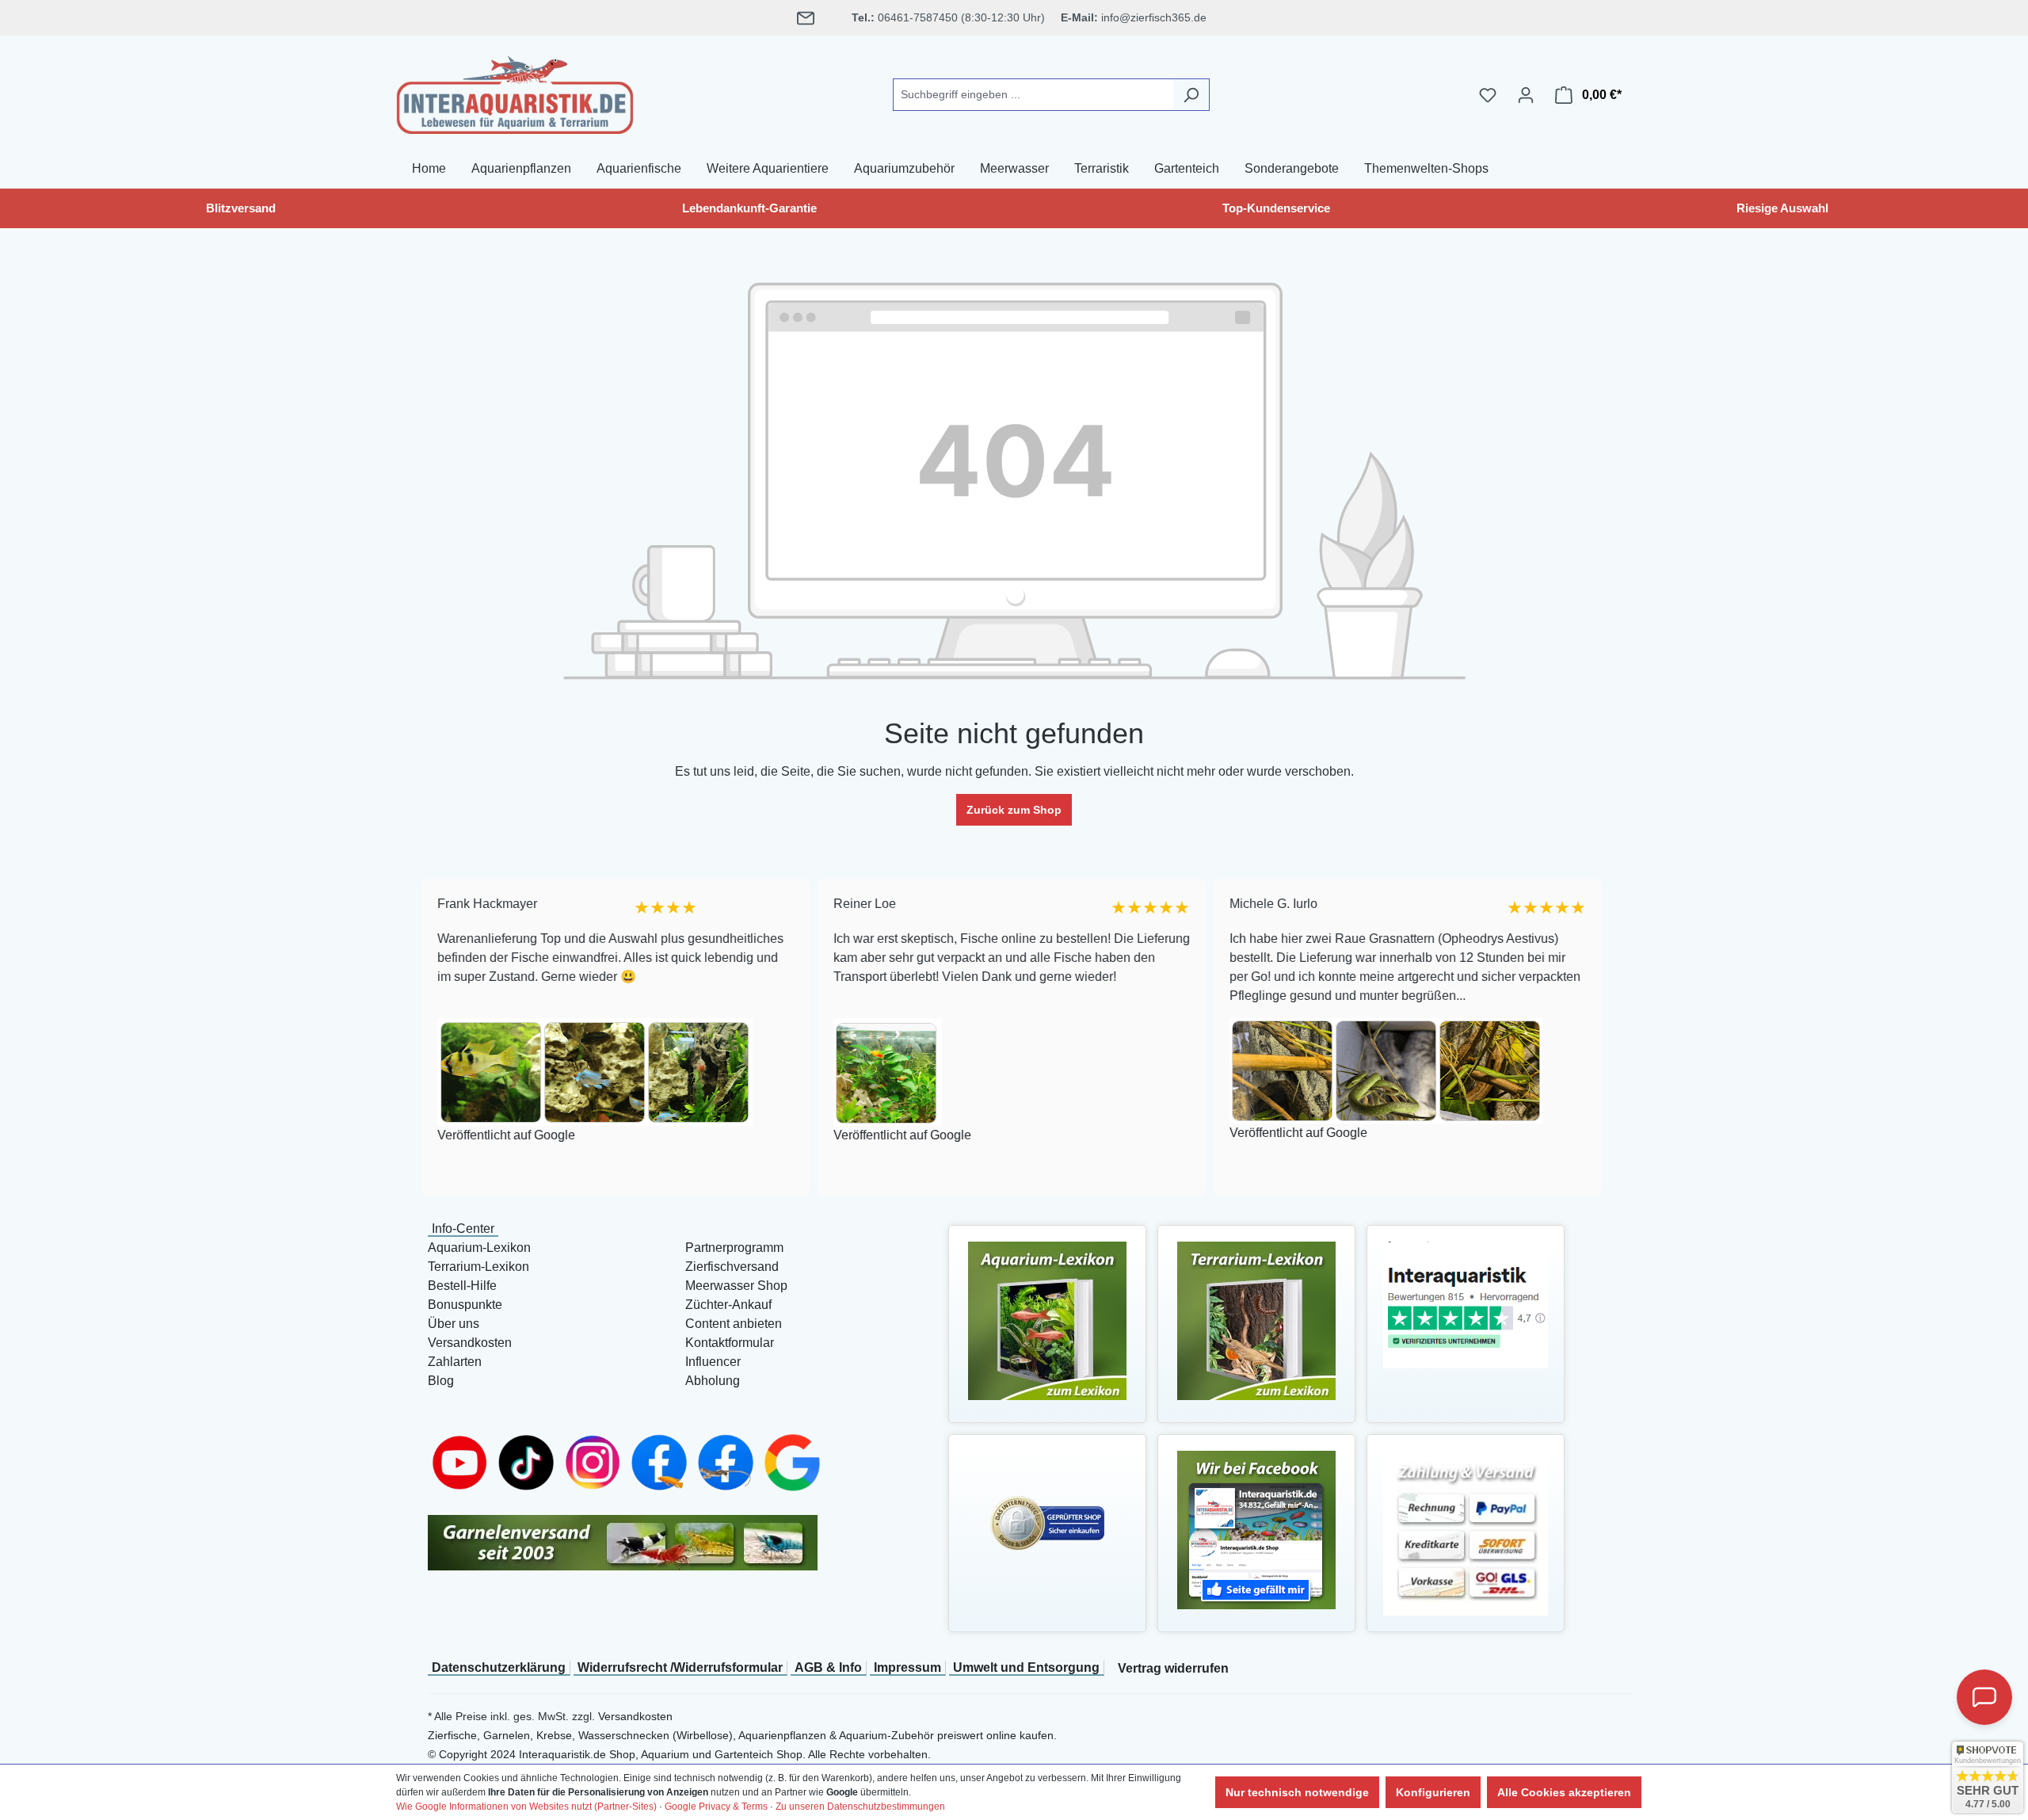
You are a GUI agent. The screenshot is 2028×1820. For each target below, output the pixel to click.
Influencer (713, 1362)
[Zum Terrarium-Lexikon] (1256, 1320)
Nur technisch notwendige (1297, 1792)
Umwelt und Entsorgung (1026, 1667)
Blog (441, 1381)
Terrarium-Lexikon (478, 1267)
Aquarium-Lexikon (479, 1248)
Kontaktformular (730, 1343)
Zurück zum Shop (1014, 810)
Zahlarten (455, 1362)
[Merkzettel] (1488, 95)
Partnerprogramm (734, 1248)
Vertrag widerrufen (1173, 1668)
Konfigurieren (1433, 1792)
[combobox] (1033, 95)
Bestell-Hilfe (462, 1286)
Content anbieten (734, 1324)
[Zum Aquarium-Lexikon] (1047, 1320)
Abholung (713, 1381)
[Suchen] (1191, 95)
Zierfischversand (732, 1267)
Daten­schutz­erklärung (499, 1667)
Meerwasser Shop (736, 1286)
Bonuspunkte (465, 1305)
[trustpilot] (1466, 1304)
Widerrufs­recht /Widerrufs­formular (680, 1667)
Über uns (454, 1324)
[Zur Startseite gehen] (515, 92)
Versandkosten (470, 1343)
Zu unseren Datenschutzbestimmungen (860, 1807)
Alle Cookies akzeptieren (1564, 1792)
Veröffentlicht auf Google (505, 1135)
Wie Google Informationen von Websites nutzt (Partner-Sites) (526, 1807)
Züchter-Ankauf (728, 1305)
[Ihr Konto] (1526, 95)
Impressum (907, 1667)
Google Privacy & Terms (716, 1807)
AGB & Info (828, 1667)
